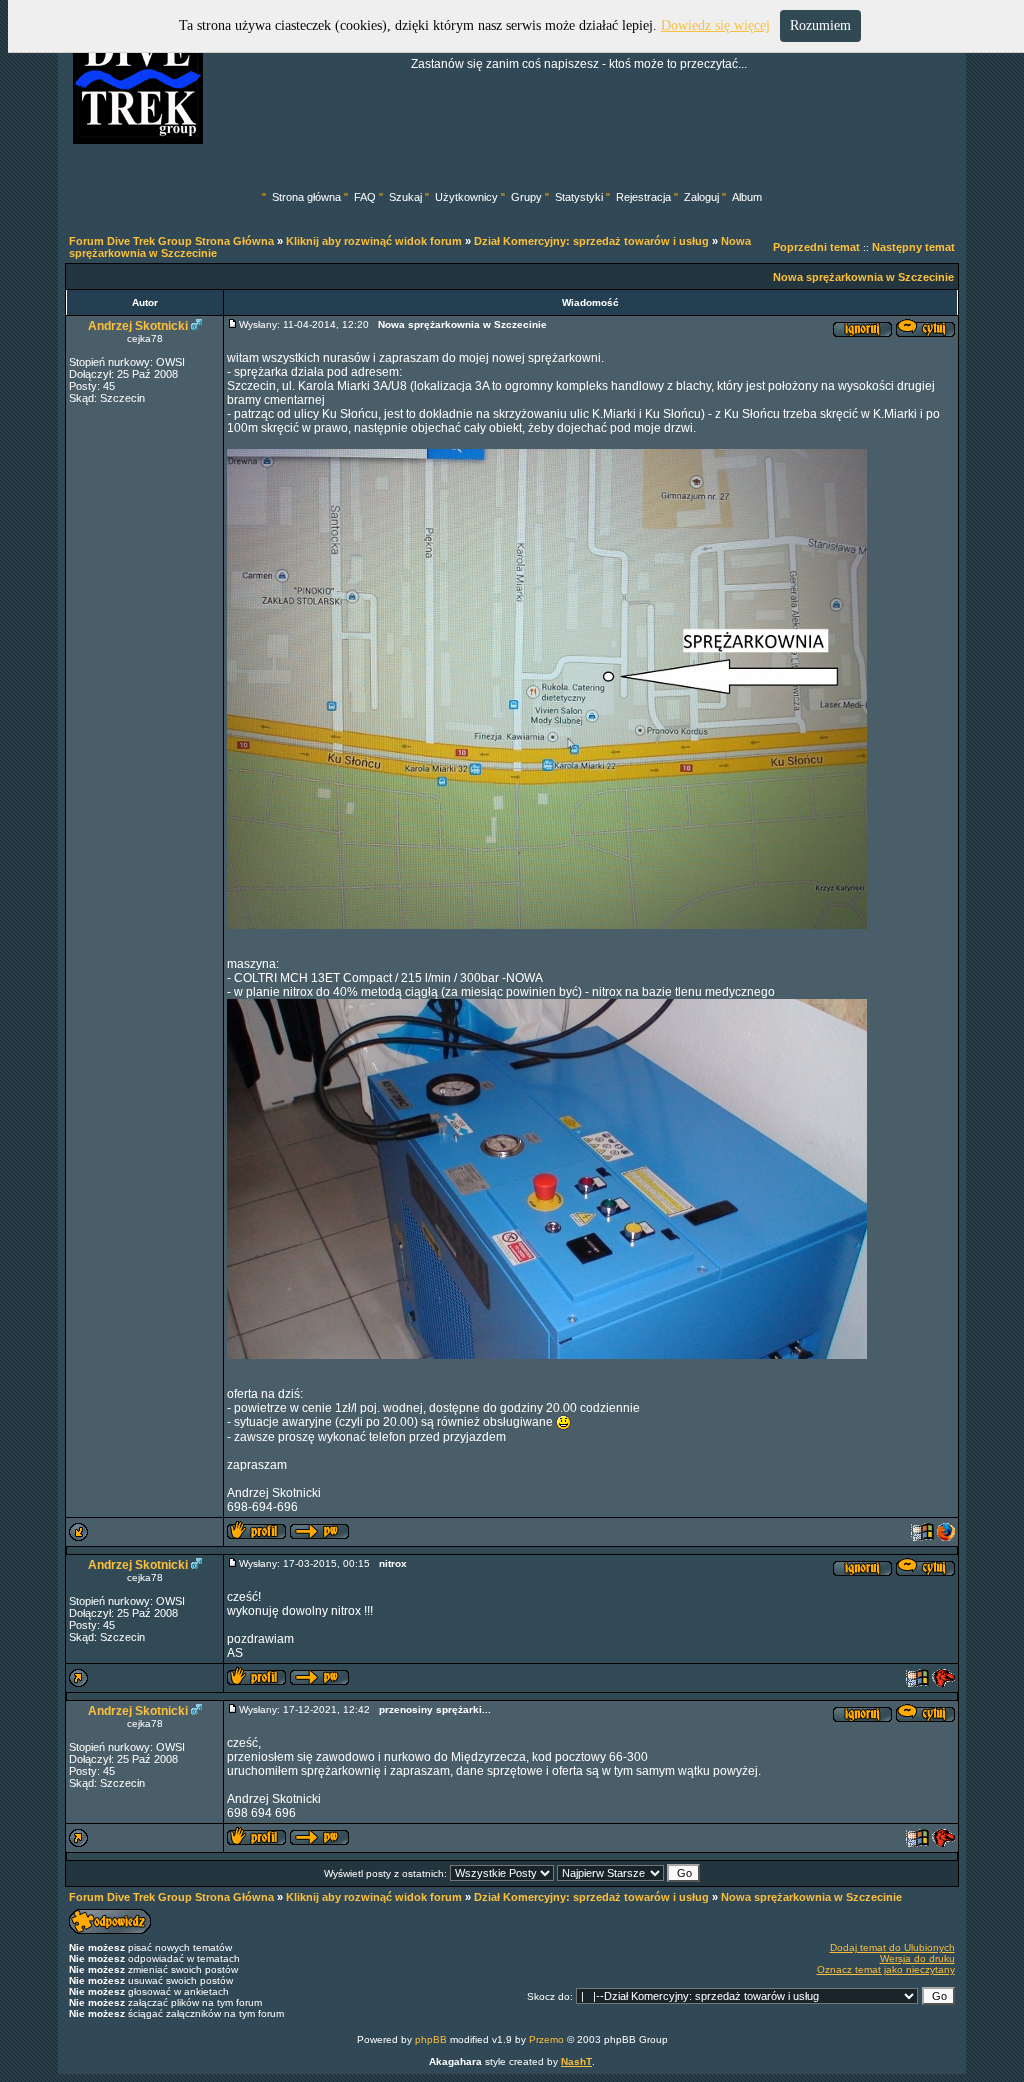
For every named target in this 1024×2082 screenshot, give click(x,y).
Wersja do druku (917, 1958)
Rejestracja (643, 197)
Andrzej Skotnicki (138, 326)
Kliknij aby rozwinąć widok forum (374, 241)
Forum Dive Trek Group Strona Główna (171, 241)
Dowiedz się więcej (715, 25)
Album (747, 197)
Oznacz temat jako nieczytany (886, 1969)
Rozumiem (820, 25)
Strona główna (306, 197)
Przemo (546, 2039)
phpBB (431, 2039)
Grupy (526, 197)
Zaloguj (701, 197)
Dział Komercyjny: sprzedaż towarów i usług (591, 241)
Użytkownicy (466, 197)
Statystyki (579, 197)
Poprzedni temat (816, 247)
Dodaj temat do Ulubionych (892, 1947)
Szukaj (405, 197)
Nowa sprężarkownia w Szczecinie (863, 277)
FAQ (365, 197)
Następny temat (913, 247)
